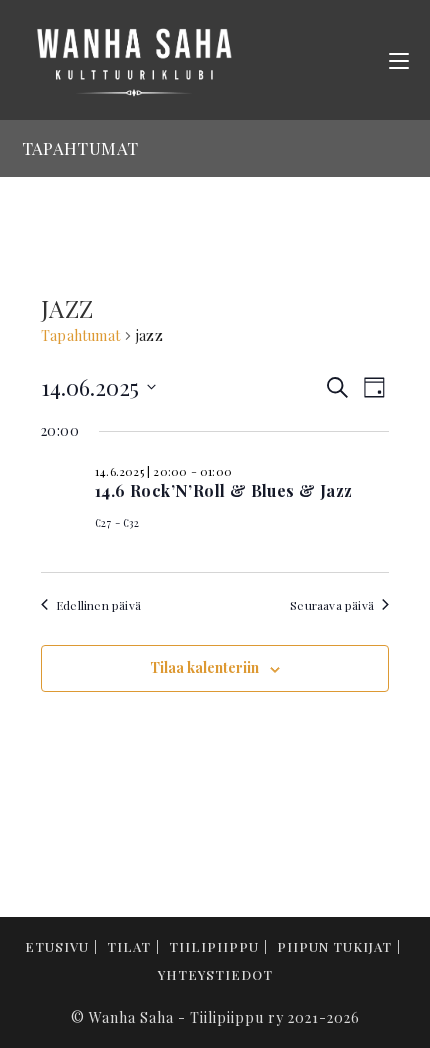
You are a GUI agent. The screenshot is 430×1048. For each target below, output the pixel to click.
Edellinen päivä (98, 605)
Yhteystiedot (215, 974)
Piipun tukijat (334, 946)
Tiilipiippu (214, 946)
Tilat (129, 946)
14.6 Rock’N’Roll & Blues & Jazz (223, 490)
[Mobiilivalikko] (399, 60)
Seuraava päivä (332, 605)
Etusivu (57, 946)
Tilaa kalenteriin (204, 667)
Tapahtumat (80, 335)
